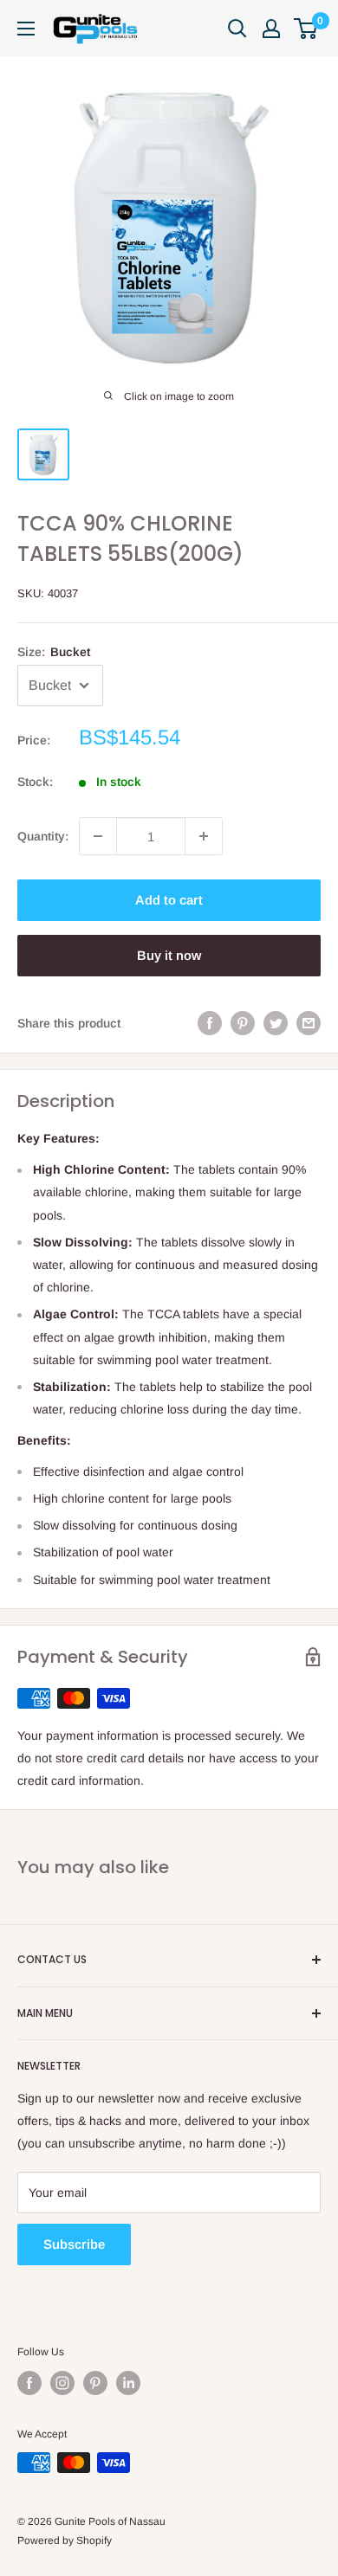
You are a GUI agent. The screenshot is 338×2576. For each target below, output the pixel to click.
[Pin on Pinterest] (243, 1023)
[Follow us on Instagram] (62, 2383)
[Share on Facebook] (210, 1023)
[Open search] (237, 29)
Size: (54, 652)
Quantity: (43, 836)
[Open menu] (26, 29)
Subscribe (74, 2244)
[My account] (271, 29)
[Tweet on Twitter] (276, 1023)
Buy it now (169, 955)
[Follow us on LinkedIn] (128, 2383)
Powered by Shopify (65, 2541)
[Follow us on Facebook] (29, 2383)
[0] (306, 29)
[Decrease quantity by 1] (98, 836)
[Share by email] (309, 1023)
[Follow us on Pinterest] (95, 2383)
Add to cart (169, 900)
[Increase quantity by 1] (204, 836)
